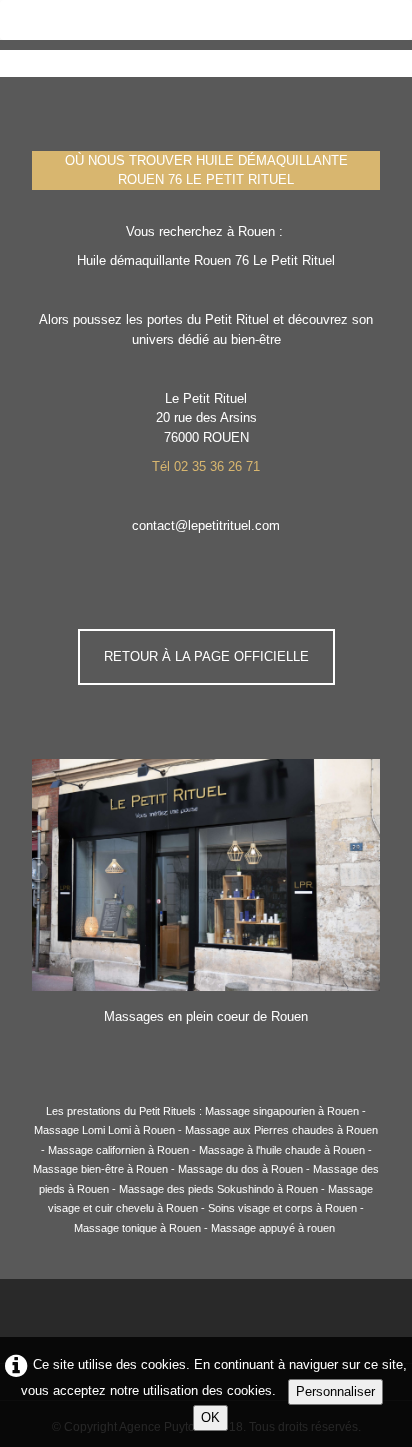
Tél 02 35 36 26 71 (206, 466)
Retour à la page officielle (206, 656)
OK (210, 1417)
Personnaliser (335, 1391)
